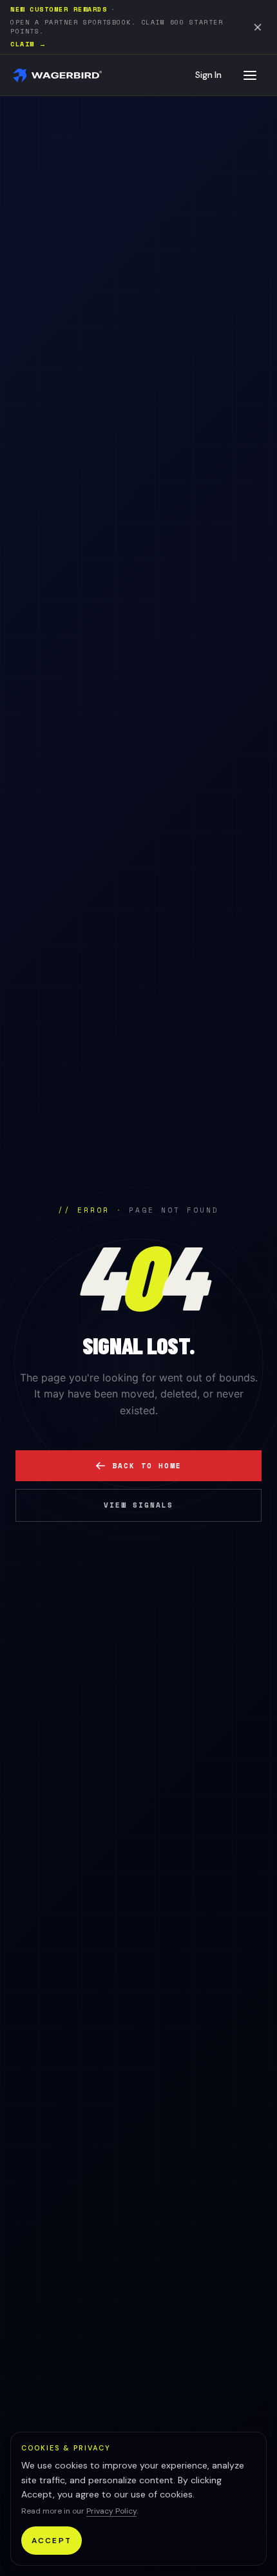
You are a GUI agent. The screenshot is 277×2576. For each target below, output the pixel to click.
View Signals (138, 1505)
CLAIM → (29, 44)
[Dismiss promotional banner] (258, 27)
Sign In (208, 75)
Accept (52, 2541)
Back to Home (147, 1466)
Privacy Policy (111, 2511)
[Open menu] (250, 75)
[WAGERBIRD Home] (58, 75)
